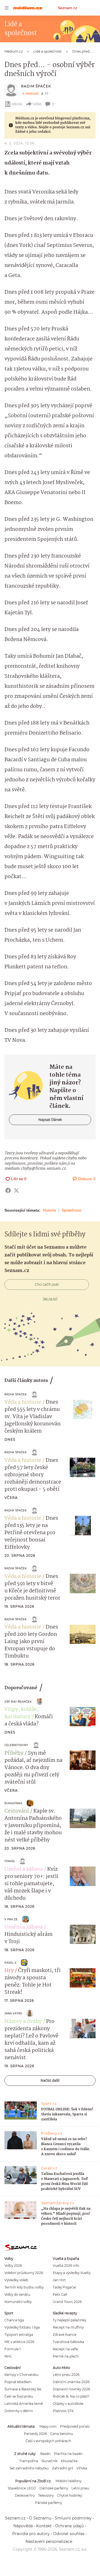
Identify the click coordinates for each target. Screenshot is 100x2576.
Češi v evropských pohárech (48, 2441)
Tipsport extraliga (19, 2335)
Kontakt (44, 2526)
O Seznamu (40, 2518)
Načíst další (50, 2080)
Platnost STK (63, 2411)
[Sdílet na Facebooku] (8, 1190)
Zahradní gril (62, 2468)
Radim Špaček (36, 86)
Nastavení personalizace (49, 2541)
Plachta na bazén (68, 2454)
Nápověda (23, 2526)
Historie (49, 1210)
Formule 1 (12, 2349)
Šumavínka (13, 1803)
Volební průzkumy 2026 (24, 2273)
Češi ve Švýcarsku (19, 2396)
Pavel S (10, 1963)
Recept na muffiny (68, 2327)
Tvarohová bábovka (68, 2342)
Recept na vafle (65, 2349)
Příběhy (14, 1753)
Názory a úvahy (23, 2022)
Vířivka (82, 2468)
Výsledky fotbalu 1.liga (22, 2327)
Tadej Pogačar (65, 2287)
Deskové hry (25, 2495)
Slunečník (49, 2461)
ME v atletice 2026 (19, 2342)
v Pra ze (11, 1919)
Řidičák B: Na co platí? (71, 2396)
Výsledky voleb (16, 2280)
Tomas (10, 1861)
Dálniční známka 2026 (71, 2382)
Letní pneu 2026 (66, 2375)
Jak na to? (50, 1299)
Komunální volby (18, 2302)
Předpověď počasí (75, 2426)
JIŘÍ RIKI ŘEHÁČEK (18, 1702)
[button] (83, 1409)
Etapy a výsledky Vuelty (72, 2273)
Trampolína (29, 2461)
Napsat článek (50, 1120)
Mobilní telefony (68, 2481)
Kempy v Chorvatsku (21, 2375)
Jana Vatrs (13, 2013)
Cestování (17, 1811)
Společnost (71, 1210)
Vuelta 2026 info (66, 2266)
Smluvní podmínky (73, 2518)
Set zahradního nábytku (29, 2468)
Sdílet (37, 104)
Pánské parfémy (48, 2503)
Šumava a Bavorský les (23, 2389)
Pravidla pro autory (31, 2534)
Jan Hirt (59, 2280)
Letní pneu (80, 2488)
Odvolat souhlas (69, 2534)
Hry (9, 1971)
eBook (17, 104)
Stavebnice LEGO (22, 2488)
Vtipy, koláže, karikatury (21, 1713)
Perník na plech (66, 2356)
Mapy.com (48, 2426)
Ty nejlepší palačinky (69, 2320)
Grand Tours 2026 (67, 2302)
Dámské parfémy (54, 2488)
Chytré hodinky (69, 2495)
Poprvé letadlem (18, 2382)
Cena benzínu (62, 2434)
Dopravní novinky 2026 (71, 2389)
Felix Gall (60, 2294)
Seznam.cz (67, 8)
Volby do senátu (17, 2294)
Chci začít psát (47, 1284)
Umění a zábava (24, 1869)
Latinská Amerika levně (24, 2404)
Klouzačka (69, 2461)
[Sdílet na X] (16, 1190)
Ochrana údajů (69, 2526)
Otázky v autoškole (68, 2404)
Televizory (46, 2495)
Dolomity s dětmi (19, 2411)
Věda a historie (23, 1402)
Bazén (45, 2454)
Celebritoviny (16, 1745)
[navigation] (7, 8)
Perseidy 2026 (35, 2434)
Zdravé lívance (65, 2335)
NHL (8, 2356)
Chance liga (14, 2320)
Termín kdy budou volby (24, 2287)
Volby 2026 (13, 2266)
